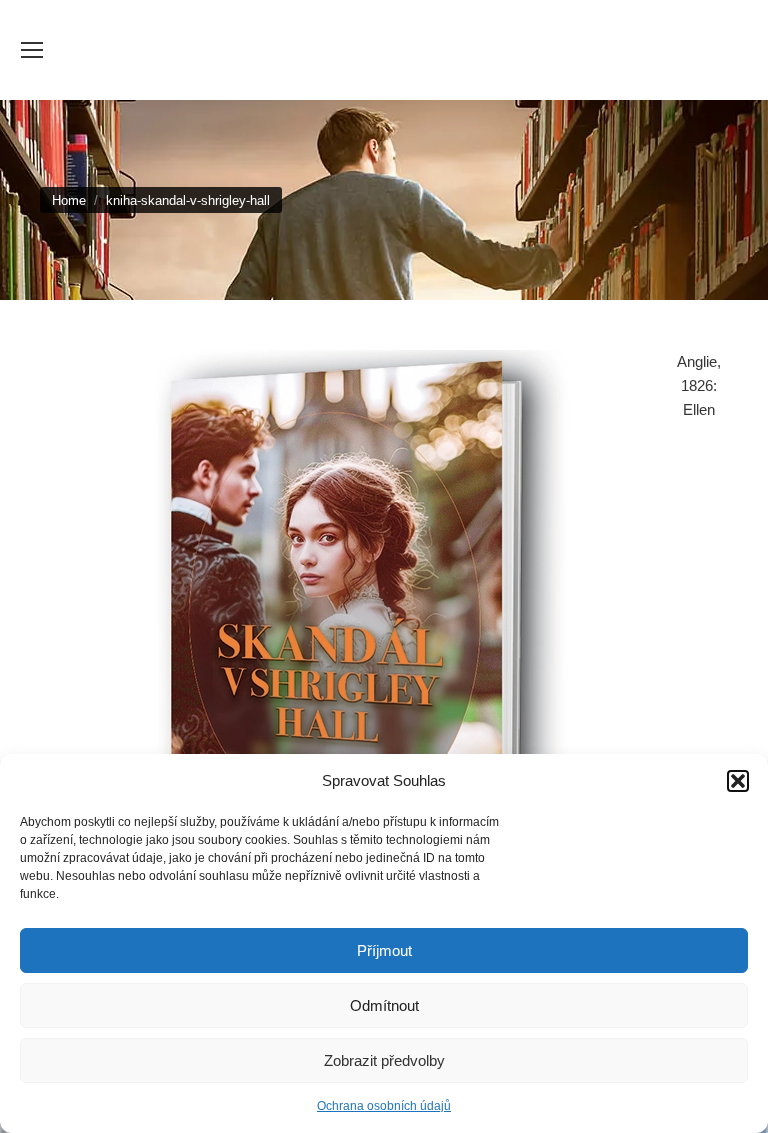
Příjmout (384, 950)
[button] (738, 781)
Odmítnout (384, 1005)
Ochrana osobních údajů (384, 1106)
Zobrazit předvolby (384, 1060)
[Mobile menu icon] (32, 50)
